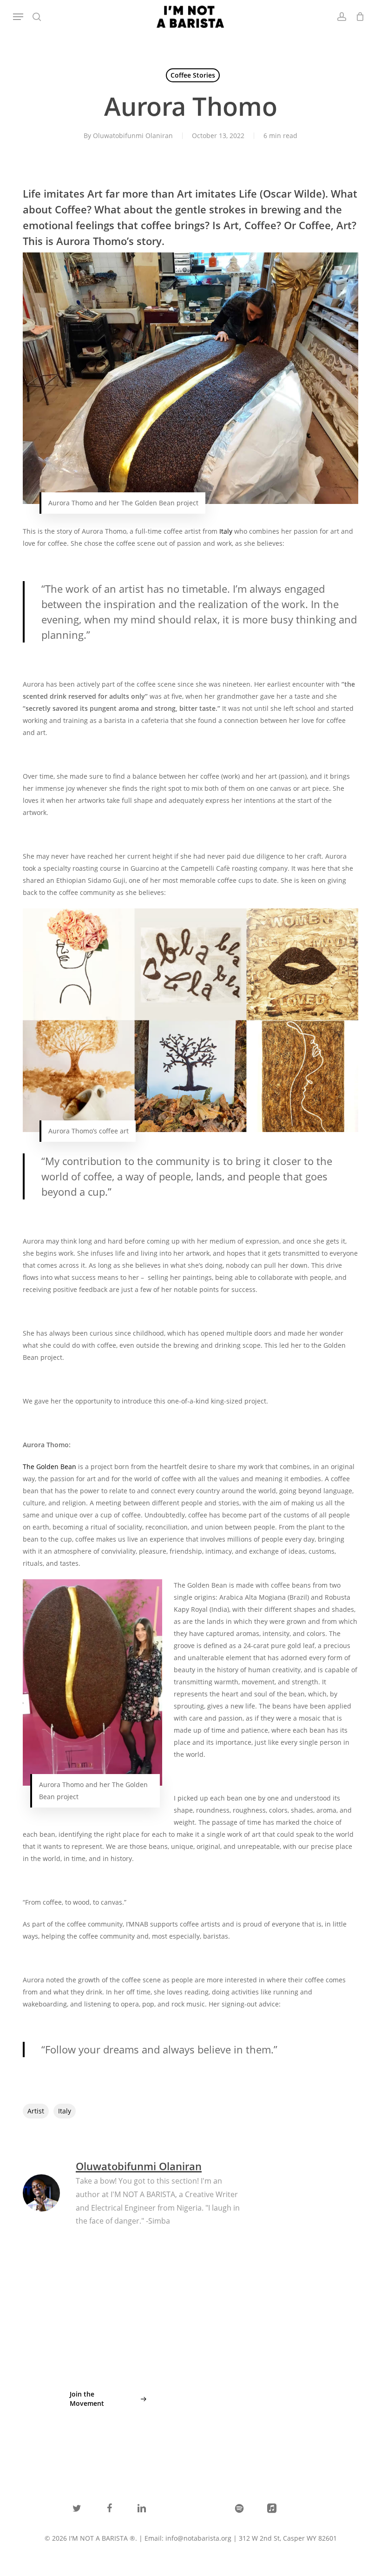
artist (36, 2111)
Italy (226, 531)
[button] (18, 17)
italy (65, 2111)
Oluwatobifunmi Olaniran (133, 136)
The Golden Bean (49, 1467)
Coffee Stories (193, 75)
